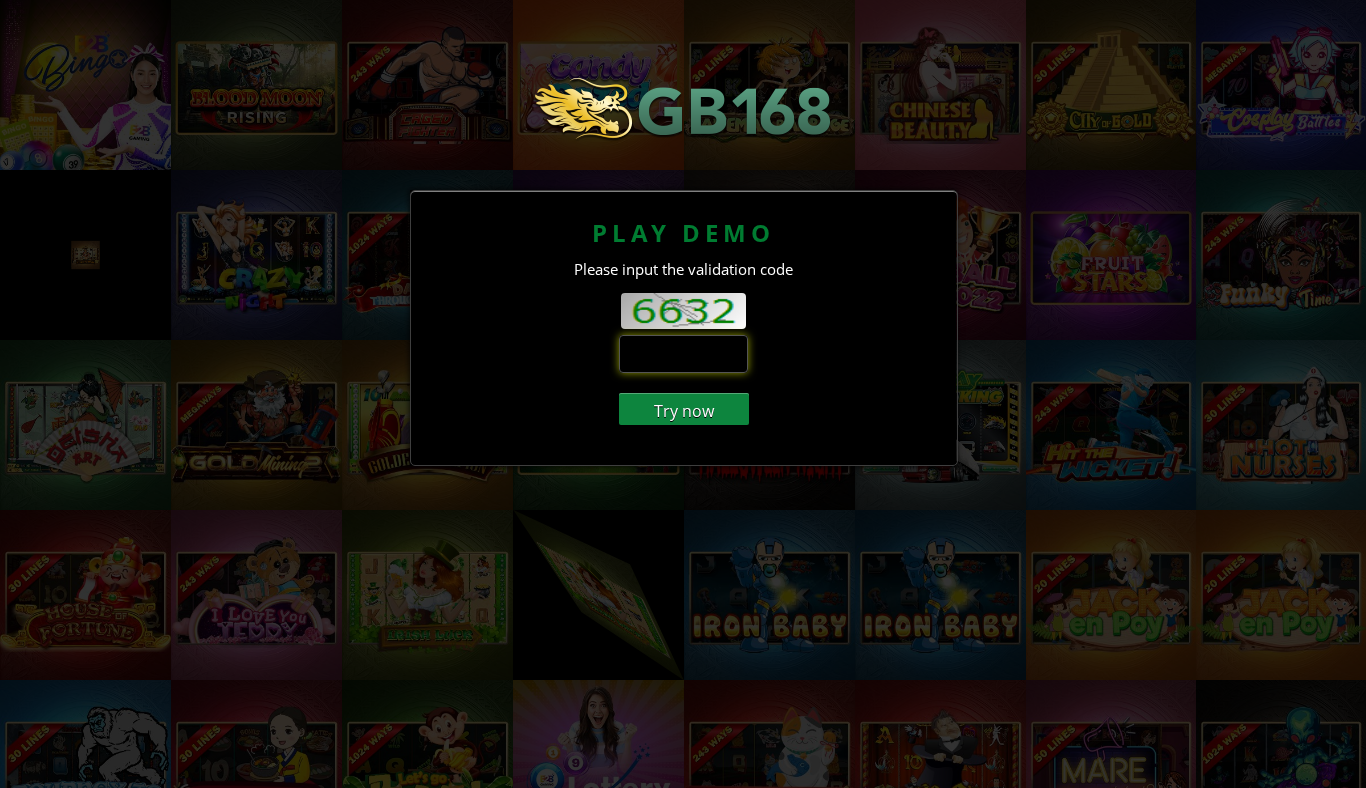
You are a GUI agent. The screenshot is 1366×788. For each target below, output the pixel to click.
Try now (684, 411)
